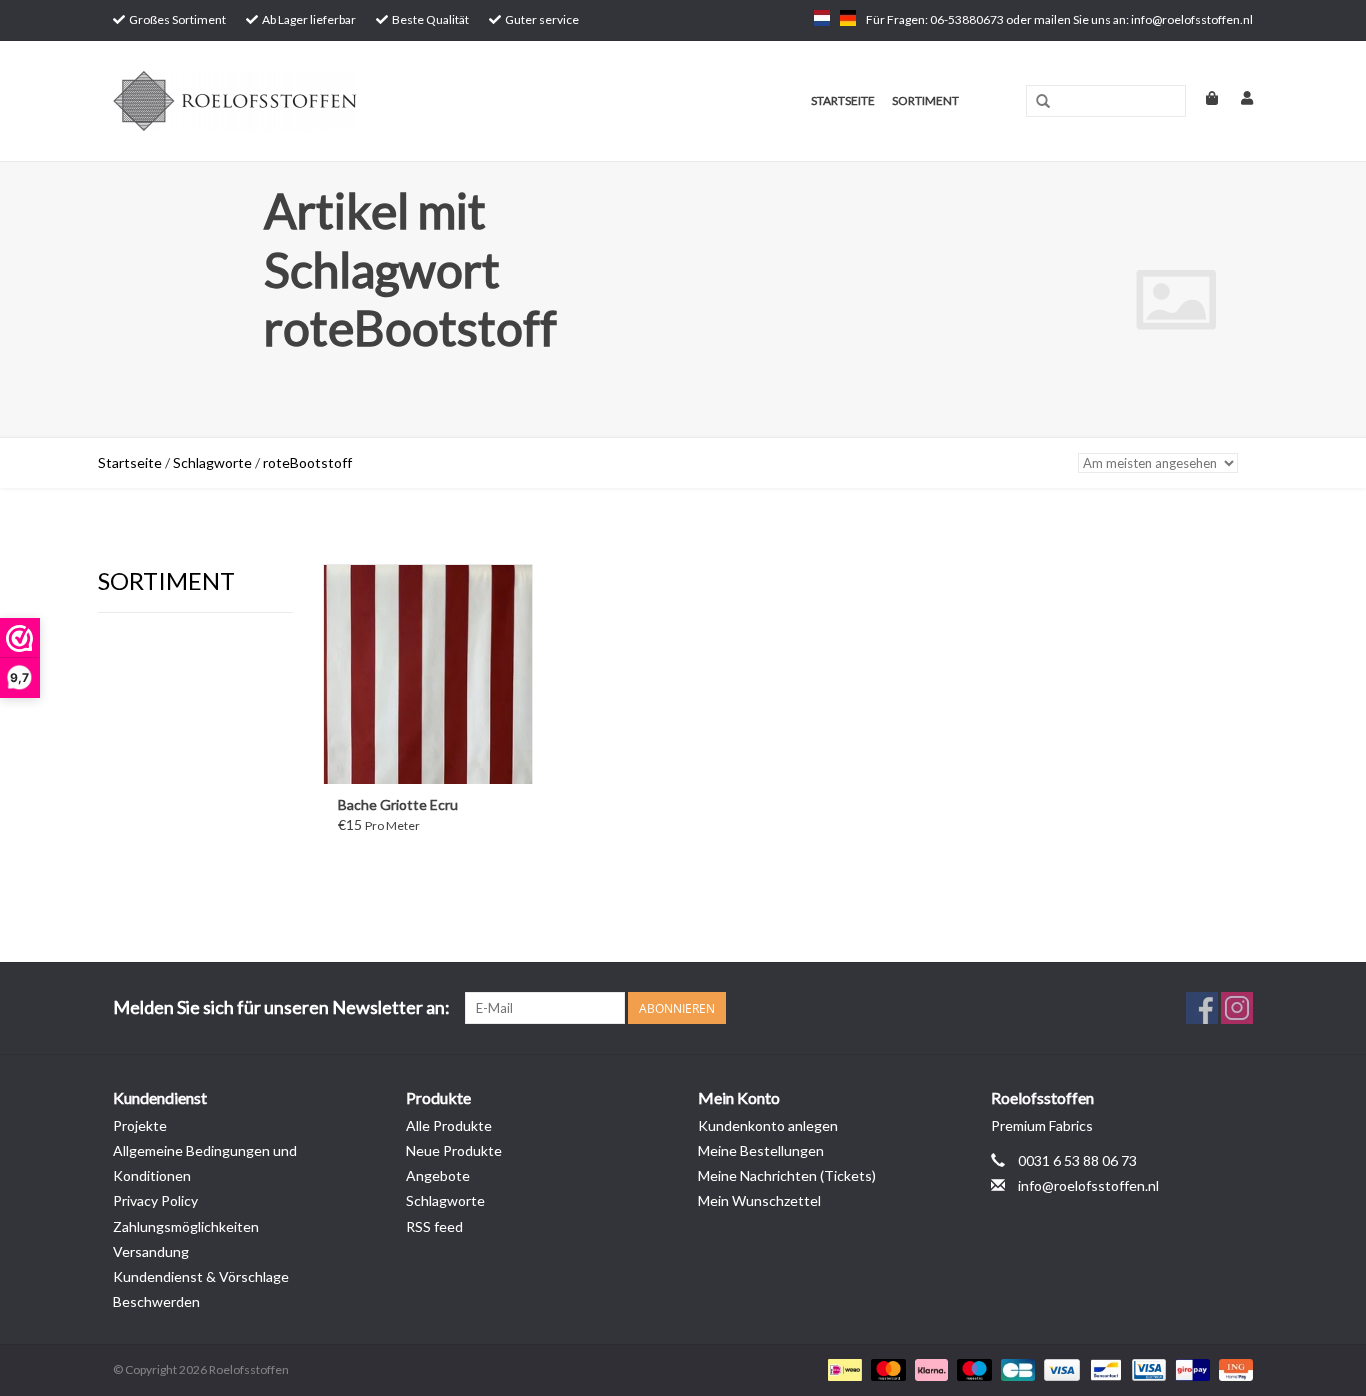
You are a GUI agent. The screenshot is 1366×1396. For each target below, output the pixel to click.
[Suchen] (1043, 102)
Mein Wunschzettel (759, 1200)
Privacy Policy (155, 1200)
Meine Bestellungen (761, 1150)
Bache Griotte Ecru (398, 804)
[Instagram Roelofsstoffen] (1237, 1008)
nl (822, 18)
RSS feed (434, 1226)
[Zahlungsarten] (842, 1368)
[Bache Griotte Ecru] (428, 674)
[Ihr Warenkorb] (1203, 97)
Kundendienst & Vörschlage (201, 1276)
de (848, 18)
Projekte (140, 1125)
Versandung (151, 1251)
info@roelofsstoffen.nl (1088, 1185)
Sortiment (925, 100)
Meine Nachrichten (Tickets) (787, 1175)
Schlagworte (212, 462)
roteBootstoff (307, 462)
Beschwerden (156, 1301)
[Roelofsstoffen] (314, 101)
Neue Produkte (454, 1150)
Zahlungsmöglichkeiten (186, 1226)
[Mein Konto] (1237, 97)
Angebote (438, 1175)
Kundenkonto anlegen (768, 1125)
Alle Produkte (449, 1125)
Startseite (843, 100)
